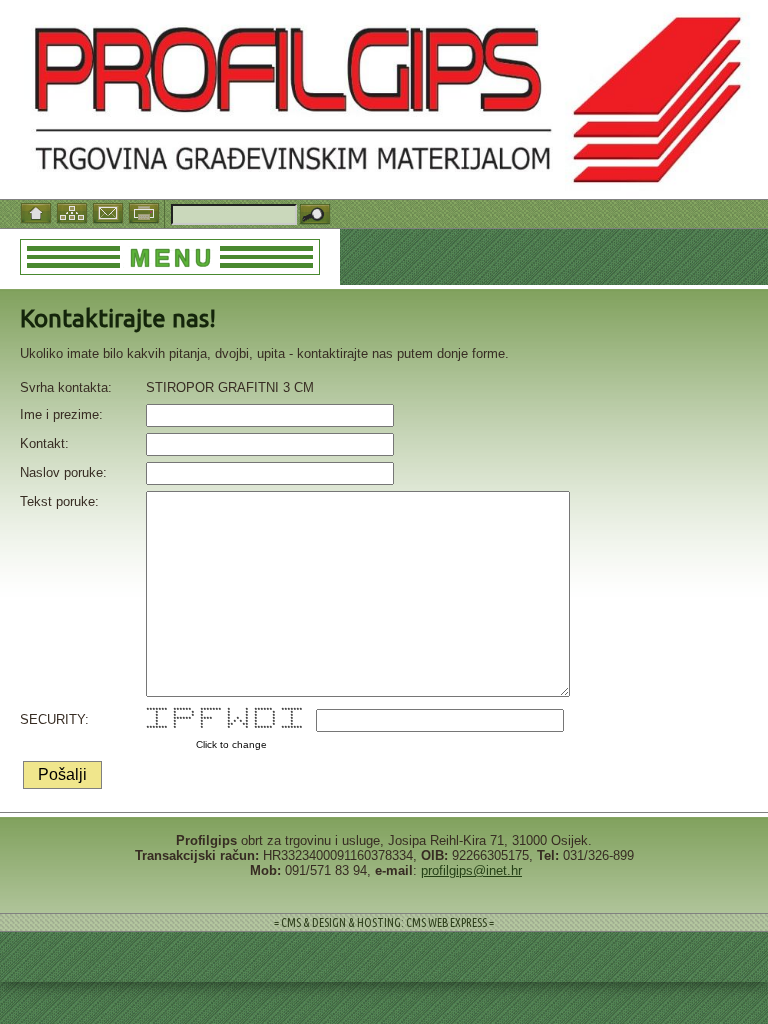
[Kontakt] (110, 211)
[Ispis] (146, 211)
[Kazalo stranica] (74, 211)
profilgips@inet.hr (471, 870)
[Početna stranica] (38, 211)
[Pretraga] (315, 215)
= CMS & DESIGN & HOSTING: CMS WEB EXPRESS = (384, 922)
